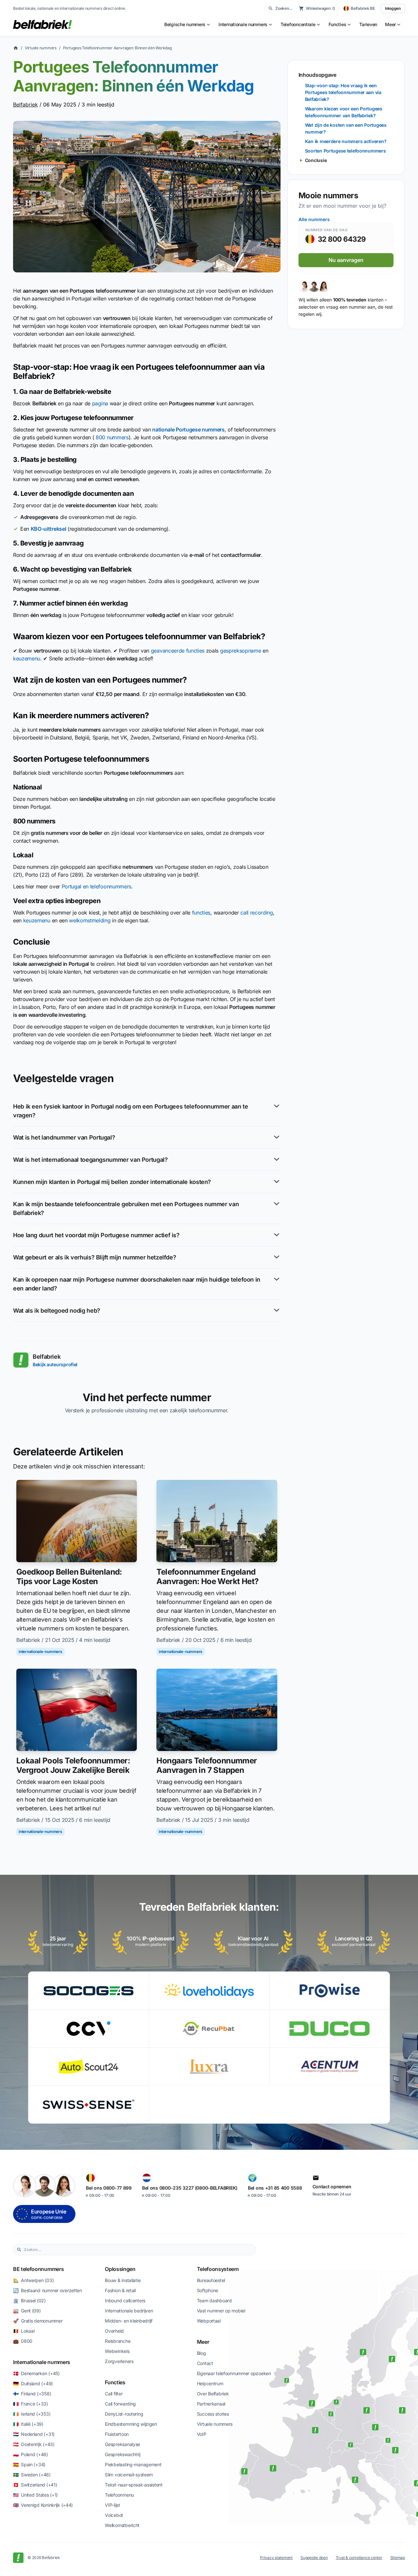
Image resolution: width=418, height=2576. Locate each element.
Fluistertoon (117, 2434)
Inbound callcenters (125, 2301)
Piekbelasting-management (133, 2464)
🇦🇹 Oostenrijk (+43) (34, 2444)
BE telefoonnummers (38, 2269)
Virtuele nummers (41, 48)
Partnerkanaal (211, 2404)
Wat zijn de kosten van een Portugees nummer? (346, 128)
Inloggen (393, 8)
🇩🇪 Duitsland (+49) (33, 2383)
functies (201, 913)
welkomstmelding (90, 920)
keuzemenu (27, 658)
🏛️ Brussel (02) (29, 2301)
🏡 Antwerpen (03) (33, 2280)
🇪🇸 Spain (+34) (29, 2464)
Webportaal (209, 2321)
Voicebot (114, 2515)
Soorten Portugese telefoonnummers (346, 151)
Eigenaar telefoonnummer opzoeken (234, 2373)
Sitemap (398, 2558)
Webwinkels (117, 2351)
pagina (100, 403)
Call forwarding (120, 2404)
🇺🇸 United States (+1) (35, 2495)
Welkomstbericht (122, 2525)
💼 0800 (23, 2341)
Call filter (114, 2394)
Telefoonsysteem (218, 2269)
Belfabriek (25, 105)
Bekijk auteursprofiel (55, 1364)
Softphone (208, 2290)
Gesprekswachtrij (123, 2454)
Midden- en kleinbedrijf (129, 2321)
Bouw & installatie (123, 2280)
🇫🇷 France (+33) (31, 2404)
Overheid (114, 2331)
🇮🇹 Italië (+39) (28, 2424)
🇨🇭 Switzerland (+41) (35, 2485)
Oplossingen (120, 2269)
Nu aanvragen (346, 260)
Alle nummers (314, 219)
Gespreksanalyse (122, 2444)
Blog (201, 2353)
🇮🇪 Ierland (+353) (32, 2414)
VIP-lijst (112, 2505)
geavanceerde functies (178, 651)
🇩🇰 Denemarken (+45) (36, 2373)
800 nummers (112, 437)
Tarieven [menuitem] (368, 24)
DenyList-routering (124, 2414)
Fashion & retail (120, 2290)
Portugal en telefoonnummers (96, 886)
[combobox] (138, 2250)
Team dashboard (214, 2301)
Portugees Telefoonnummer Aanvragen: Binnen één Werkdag (117, 48)
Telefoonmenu (119, 2495)
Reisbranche (118, 2341)
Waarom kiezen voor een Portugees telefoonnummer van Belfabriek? (344, 112)
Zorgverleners (119, 2361)
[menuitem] (187, 24)
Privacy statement (276, 2558)
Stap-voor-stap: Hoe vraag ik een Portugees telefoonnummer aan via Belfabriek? (343, 92)
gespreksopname (241, 651)
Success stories (213, 2414)
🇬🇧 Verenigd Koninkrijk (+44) (43, 2505)
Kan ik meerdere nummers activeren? (346, 141)
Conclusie (316, 160)
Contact (205, 2363)
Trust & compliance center (359, 2558)
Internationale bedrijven (129, 2311)
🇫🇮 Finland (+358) (32, 2394)
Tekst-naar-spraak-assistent (134, 2485)
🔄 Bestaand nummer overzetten (48, 2290)
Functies (115, 2382)
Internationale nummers (42, 2362)
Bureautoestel (211, 2280)
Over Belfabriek (213, 2394)
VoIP (202, 2434)
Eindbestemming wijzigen (131, 2424)
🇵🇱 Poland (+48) (31, 2454)
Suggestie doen (314, 2558)
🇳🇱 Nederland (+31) (34, 2434)
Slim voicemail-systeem (129, 2475)
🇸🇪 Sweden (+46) (32, 2475)
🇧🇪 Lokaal (24, 2331)
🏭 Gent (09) (27, 2311)
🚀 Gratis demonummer (38, 2321)
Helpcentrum (210, 2383)
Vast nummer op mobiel (221, 2311)
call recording (257, 913)
